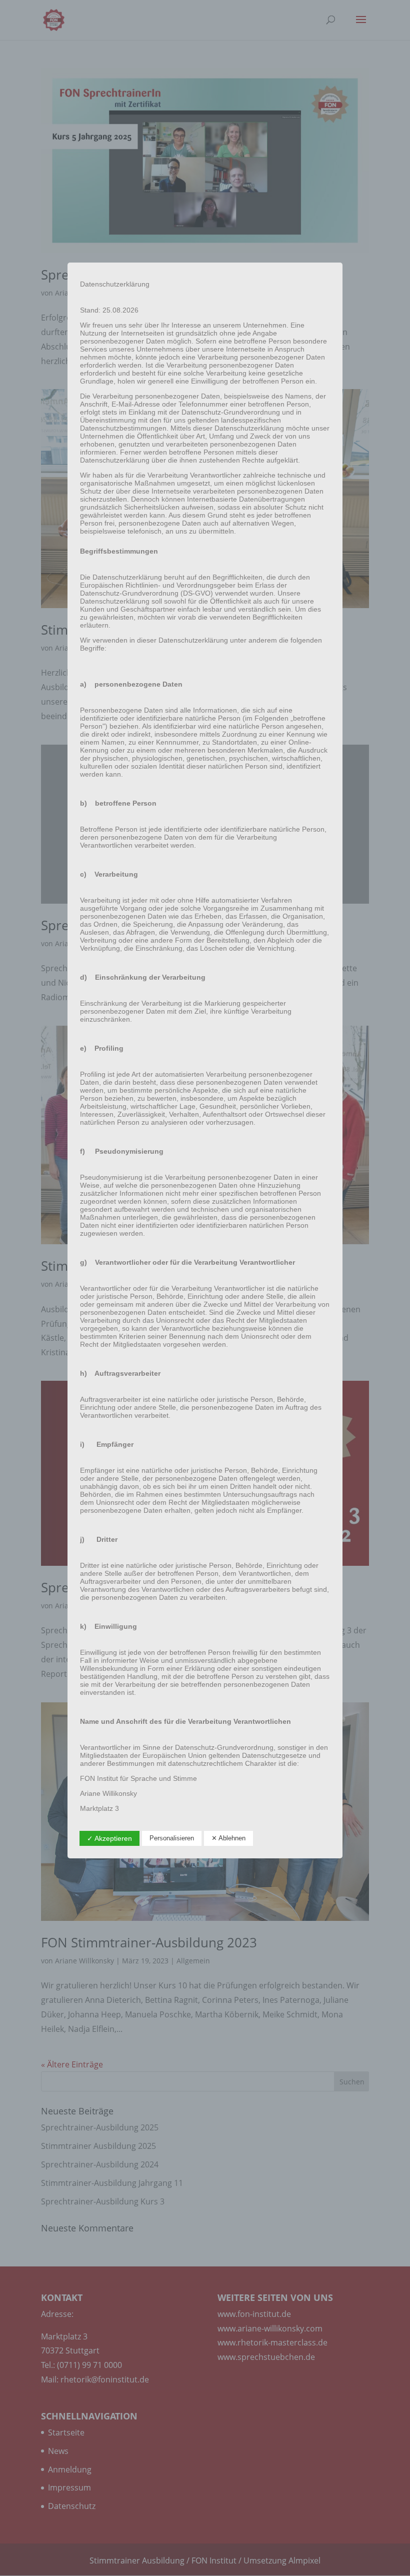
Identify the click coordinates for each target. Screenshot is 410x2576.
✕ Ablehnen (228, 1838)
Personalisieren (172, 1838)
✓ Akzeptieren (109, 1838)
